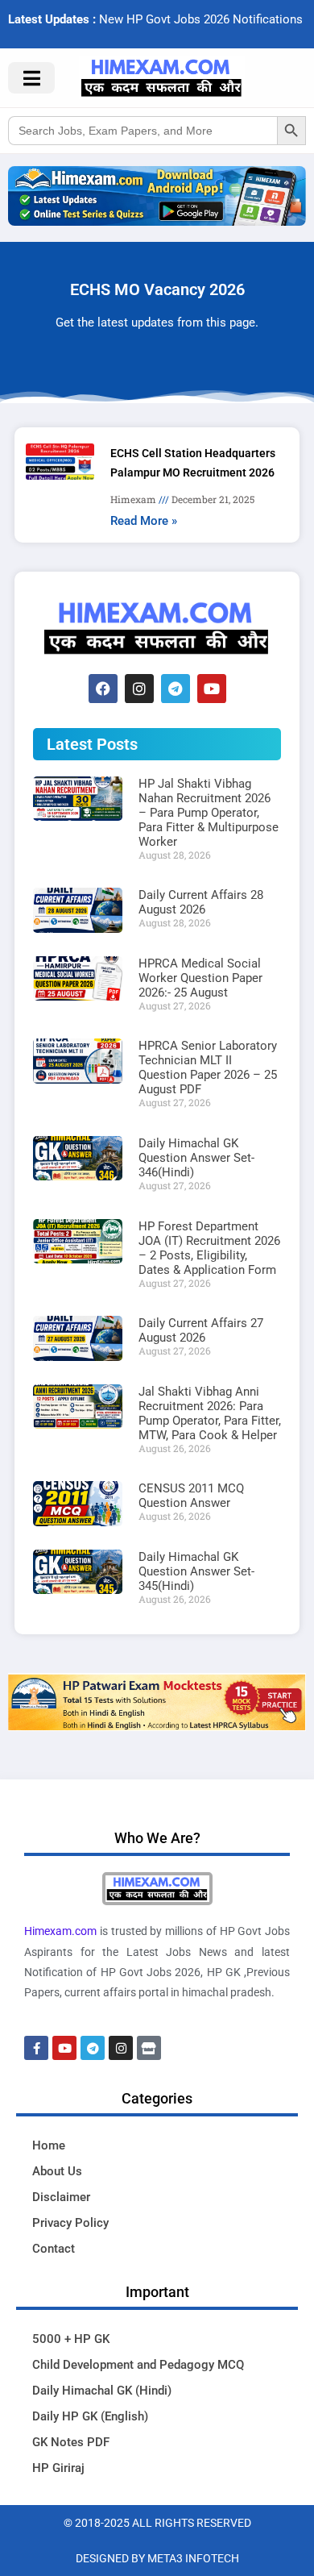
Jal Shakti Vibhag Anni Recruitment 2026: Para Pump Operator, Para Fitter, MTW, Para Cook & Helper (210, 1413)
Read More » (144, 521)
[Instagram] (139, 689)
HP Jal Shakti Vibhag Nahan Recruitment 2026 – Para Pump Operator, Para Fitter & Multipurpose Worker (209, 813)
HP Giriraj (58, 2468)
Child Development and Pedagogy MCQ (138, 2365)
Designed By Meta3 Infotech (157, 2558)
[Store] (149, 2048)
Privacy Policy (70, 2223)
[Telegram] (176, 689)
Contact (54, 2249)
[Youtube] (212, 689)
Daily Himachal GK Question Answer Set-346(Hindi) (196, 1158)
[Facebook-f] (36, 2048)
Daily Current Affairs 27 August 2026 (201, 1330)
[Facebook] (103, 689)
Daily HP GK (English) (90, 2416)
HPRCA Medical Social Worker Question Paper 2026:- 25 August (200, 978)
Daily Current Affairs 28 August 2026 (201, 902)
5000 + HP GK (71, 2339)
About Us (57, 2171)
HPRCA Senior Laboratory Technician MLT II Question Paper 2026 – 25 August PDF (208, 1067)
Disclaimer (61, 2197)
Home (49, 2145)
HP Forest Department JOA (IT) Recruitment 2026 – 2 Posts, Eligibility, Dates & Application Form (209, 1248)
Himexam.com (60, 1931)
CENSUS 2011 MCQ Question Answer (191, 1496)
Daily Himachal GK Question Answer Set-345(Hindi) (196, 1571)
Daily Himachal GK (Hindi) (102, 2391)
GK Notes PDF (71, 2442)
